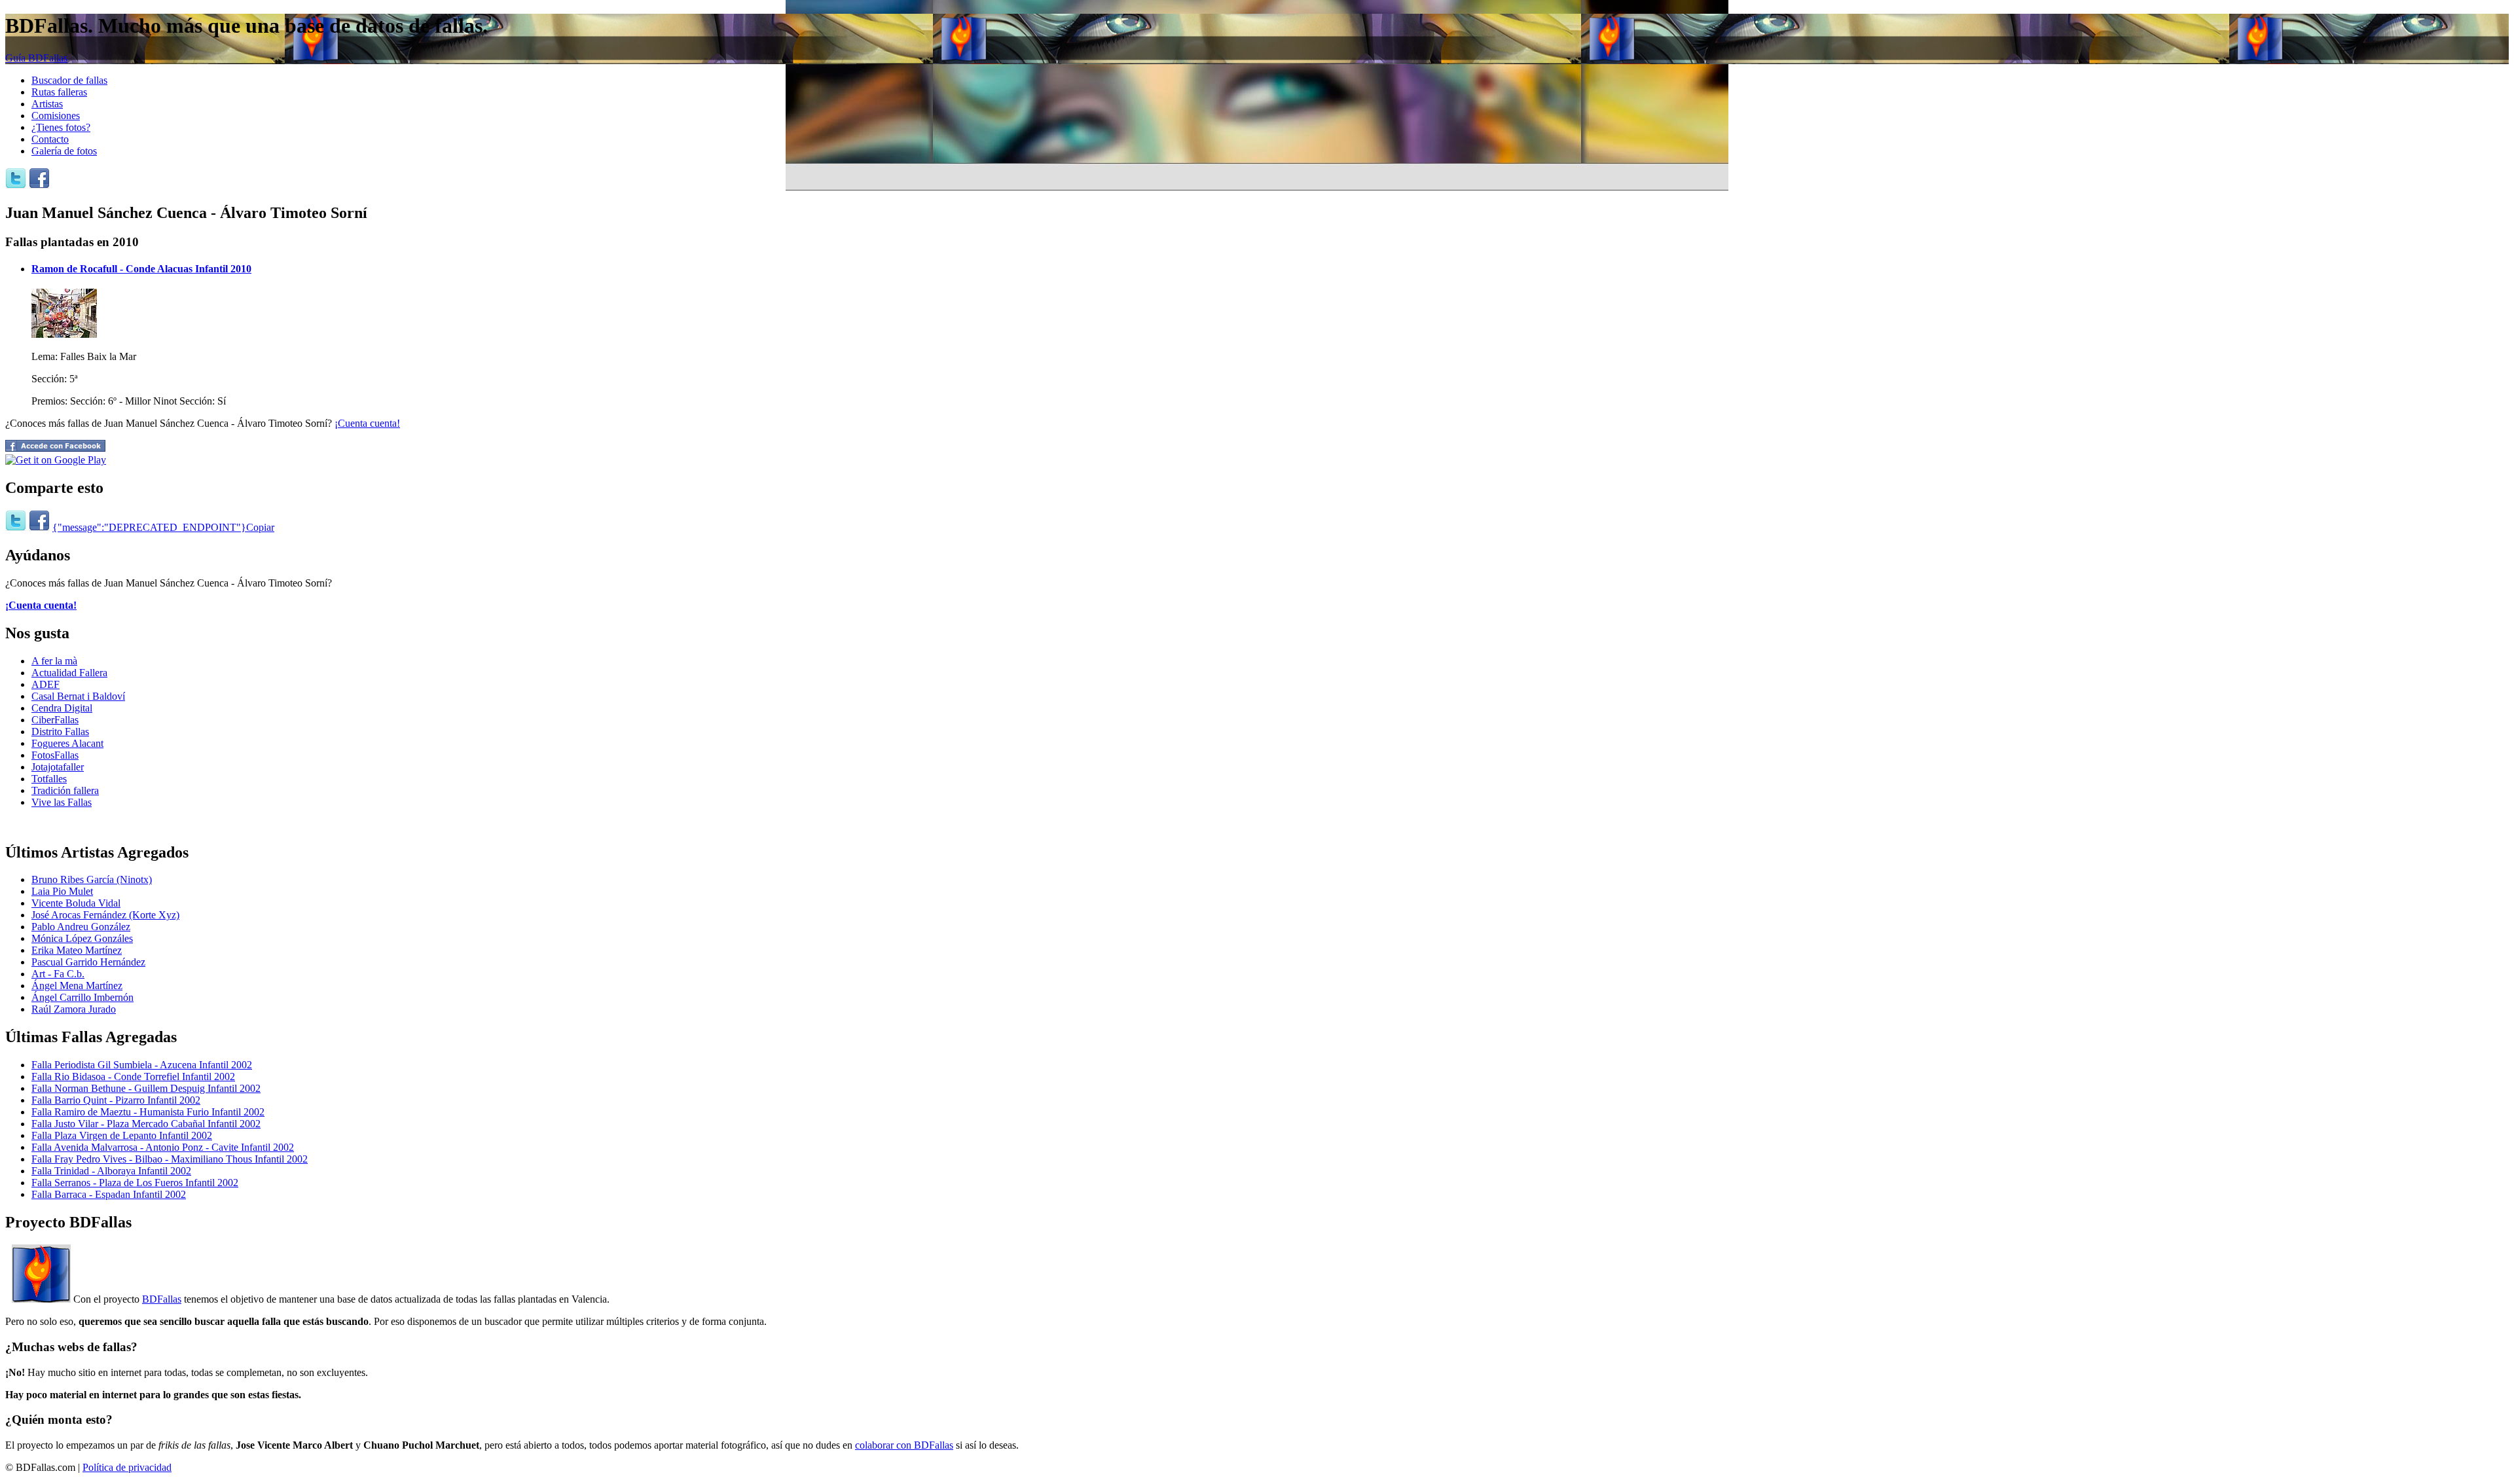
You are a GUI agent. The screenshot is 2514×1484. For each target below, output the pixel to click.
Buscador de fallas (69, 80)
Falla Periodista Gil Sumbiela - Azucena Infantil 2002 (142, 1065)
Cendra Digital (62, 708)
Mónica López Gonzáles (82, 938)
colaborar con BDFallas (904, 1445)
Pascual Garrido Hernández (88, 962)
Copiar (260, 527)
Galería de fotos (64, 151)
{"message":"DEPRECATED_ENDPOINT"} (149, 527)
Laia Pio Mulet (62, 891)
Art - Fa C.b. (58, 974)
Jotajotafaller (58, 767)
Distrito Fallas (60, 732)
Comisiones (56, 116)
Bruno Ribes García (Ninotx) (92, 879)
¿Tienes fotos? (61, 127)
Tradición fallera (65, 790)
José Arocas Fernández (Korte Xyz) (105, 915)
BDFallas (162, 1299)
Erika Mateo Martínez (77, 950)
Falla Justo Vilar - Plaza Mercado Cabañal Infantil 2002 (146, 1124)
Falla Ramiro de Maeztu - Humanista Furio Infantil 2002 (148, 1112)
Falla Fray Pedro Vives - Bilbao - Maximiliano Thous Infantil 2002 (170, 1159)
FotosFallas (55, 755)
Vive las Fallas (62, 802)
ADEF (46, 684)
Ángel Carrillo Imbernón (82, 997)
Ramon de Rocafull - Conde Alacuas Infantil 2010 (141, 269)
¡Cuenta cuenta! (367, 423)
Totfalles (49, 779)
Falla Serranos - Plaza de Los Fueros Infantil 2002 (135, 1183)
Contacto (50, 139)
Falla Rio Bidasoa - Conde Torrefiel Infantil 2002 (133, 1077)
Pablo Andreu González (81, 927)
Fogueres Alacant (67, 743)
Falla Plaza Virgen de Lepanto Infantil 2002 (122, 1135)
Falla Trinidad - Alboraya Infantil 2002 (111, 1171)
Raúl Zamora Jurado (74, 1009)
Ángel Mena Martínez (77, 986)
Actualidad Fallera (69, 673)
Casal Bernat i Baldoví (78, 696)
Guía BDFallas (36, 58)
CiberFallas (55, 720)
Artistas (47, 104)
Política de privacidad (127, 1467)
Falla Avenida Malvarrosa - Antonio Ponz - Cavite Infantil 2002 (163, 1147)
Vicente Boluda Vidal (76, 903)
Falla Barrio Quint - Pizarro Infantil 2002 (116, 1100)
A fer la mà (54, 661)
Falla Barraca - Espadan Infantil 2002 (109, 1194)
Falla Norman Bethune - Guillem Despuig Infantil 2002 (146, 1088)
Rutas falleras (59, 92)
